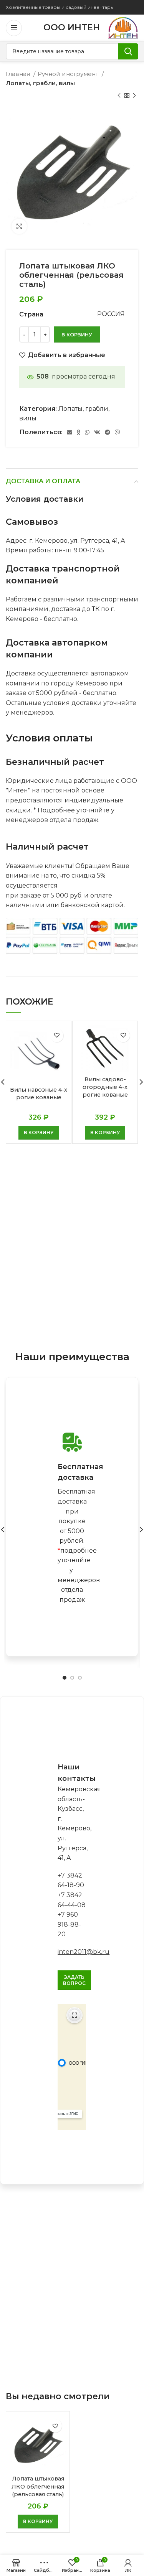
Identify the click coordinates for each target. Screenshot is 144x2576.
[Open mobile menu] (14, 28)
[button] (39, 1133)
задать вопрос (74, 1980)
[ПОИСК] (128, 51)
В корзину (77, 334)
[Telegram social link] (108, 432)
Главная (19, 74)
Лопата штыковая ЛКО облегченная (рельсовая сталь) (38, 2486)
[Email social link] (70, 432)
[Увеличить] (19, 226)
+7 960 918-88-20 (69, 1924)
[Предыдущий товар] (119, 96)
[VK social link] (97, 432)
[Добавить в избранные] (57, 1035)
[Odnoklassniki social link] (79, 432)
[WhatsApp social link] (87, 432)
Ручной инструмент (69, 74)
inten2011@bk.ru (84, 1952)
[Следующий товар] (134, 96)
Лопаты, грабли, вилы (40, 83)
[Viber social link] (118, 432)
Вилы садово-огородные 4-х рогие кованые (105, 1087)
